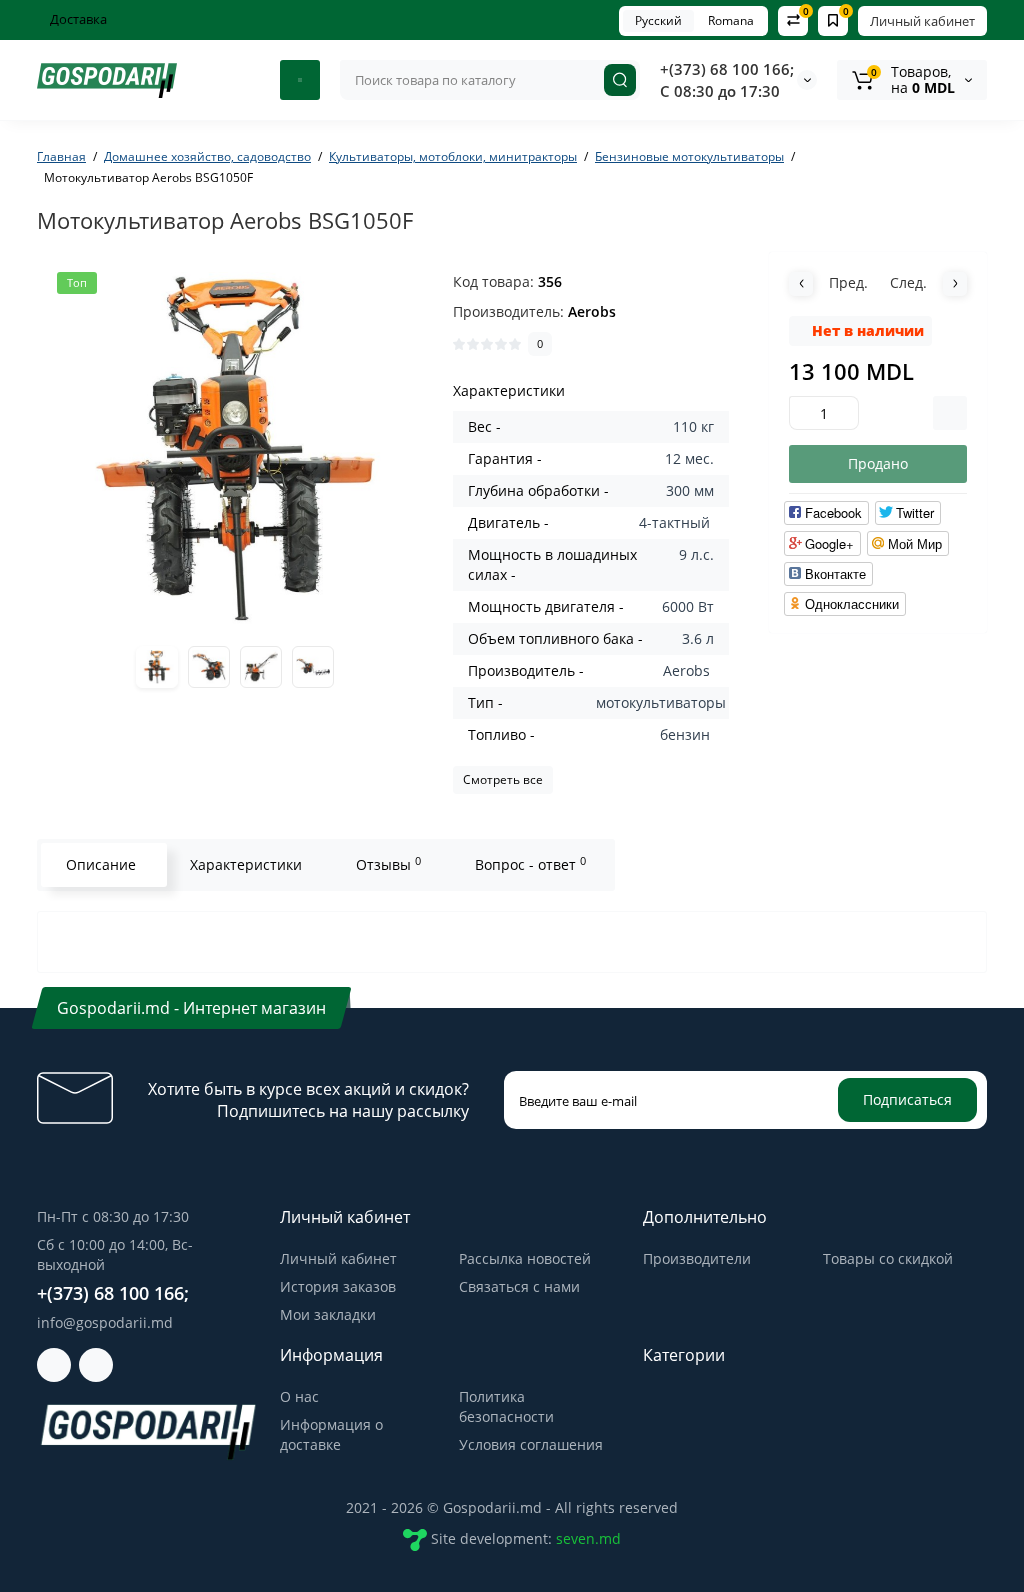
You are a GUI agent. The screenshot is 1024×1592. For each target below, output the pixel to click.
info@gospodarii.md (105, 1322)
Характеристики (246, 864)
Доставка (77, 19)
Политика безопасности (506, 1406)
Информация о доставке (331, 1434)
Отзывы (388, 864)
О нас (299, 1396)
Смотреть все (503, 779)
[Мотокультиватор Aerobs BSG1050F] (235, 450)
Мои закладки (328, 1314)
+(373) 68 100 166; (727, 69)
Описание (101, 864)
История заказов (338, 1286)
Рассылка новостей (525, 1258)
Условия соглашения (531, 1444)
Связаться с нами (519, 1286)
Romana (731, 20)
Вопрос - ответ (530, 864)
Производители (697, 1258)
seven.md (588, 1538)
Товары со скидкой (888, 1258)
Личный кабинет (922, 21)
